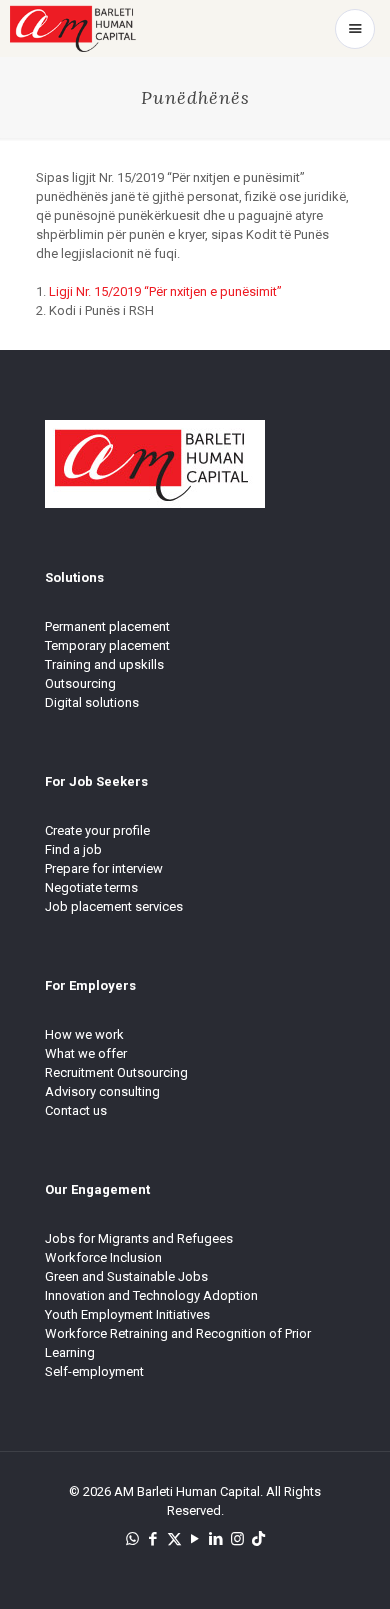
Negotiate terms (91, 887)
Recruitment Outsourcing (116, 1072)
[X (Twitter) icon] (174, 1539)
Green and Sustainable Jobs (126, 1276)
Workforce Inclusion (103, 1257)
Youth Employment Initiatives (127, 1314)
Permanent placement (107, 626)
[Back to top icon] (349, 1568)
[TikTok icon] (258, 1539)
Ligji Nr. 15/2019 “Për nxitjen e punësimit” (165, 291)
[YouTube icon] (195, 1539)
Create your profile (97, 830)
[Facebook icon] (153, 1539)
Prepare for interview (104, 868)
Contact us (76, 1110)
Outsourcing (80, 683)
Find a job (73, 849)
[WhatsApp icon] (132, 1539)
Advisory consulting (102, 1091)
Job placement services (114, 906)
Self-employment (94, 1371)
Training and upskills (104, 664)
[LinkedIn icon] (216, 1539)
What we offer (86, 1053)
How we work (84, 1034)
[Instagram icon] (237, 1539)
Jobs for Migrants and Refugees (139, 1238)
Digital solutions (92, 702)
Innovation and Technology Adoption (151, 1295)
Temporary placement (107, 645)
